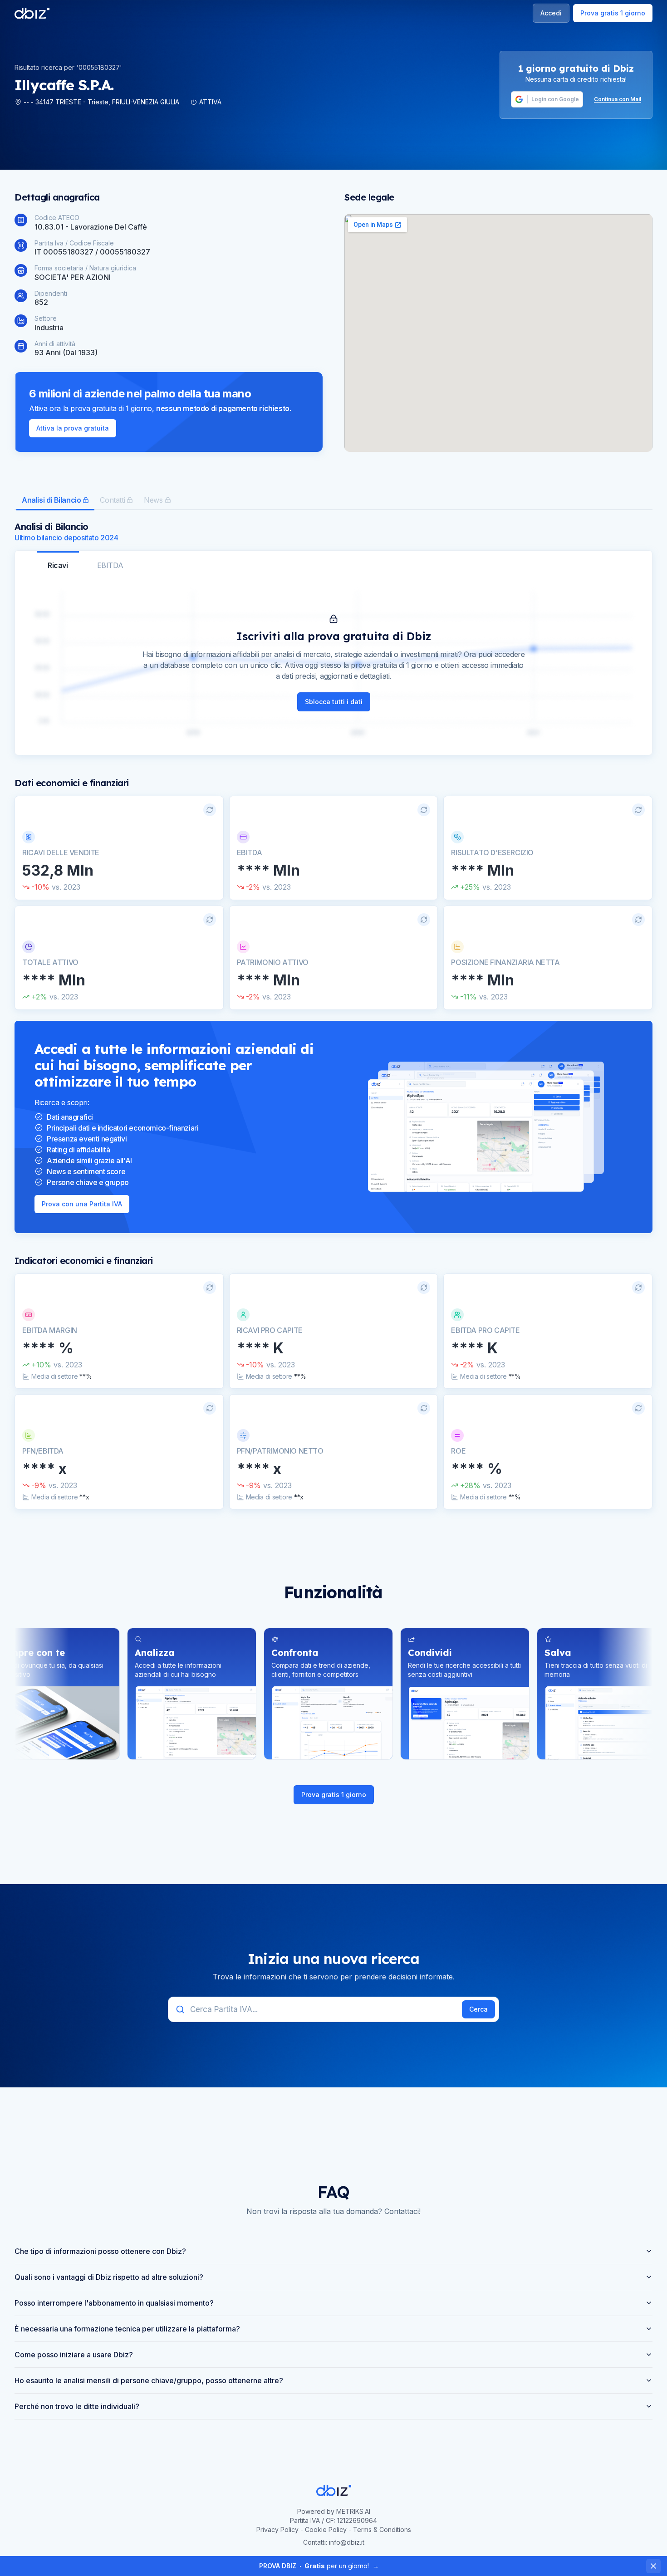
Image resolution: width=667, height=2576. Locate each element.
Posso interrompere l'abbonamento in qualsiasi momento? (114, 2303)
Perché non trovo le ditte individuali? (77, 2406)
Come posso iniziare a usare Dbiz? (74, 2355)
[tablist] (333, 501)
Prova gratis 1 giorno (613, 13)
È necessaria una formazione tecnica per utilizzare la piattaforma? (127, 2329)
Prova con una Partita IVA (82, 1204)
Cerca (478, 2009)
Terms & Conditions (382, 2529)
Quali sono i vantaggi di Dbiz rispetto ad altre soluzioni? (109, 2277)
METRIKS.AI (353, 2511)
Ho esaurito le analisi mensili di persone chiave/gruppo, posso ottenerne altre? (149, 2380)
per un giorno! (319, 2566)
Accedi (551, 13)
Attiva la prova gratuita (73, 428)
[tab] (55, 501)
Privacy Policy (277, 2529)
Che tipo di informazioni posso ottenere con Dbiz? (100, 2251)
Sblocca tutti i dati (334, 702)
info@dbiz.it (347, 2542)
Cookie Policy (326, 2529)
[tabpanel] (333, 1015)
